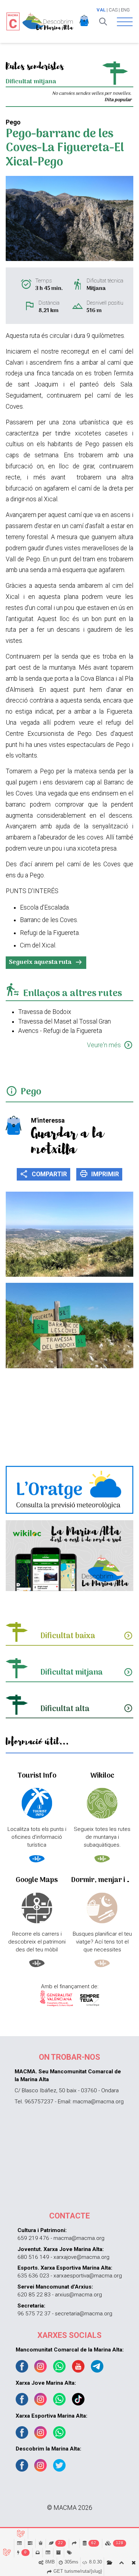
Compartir (43, 1174)
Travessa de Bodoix (45, 1012)
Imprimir (99, 1174)
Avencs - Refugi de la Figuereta (60, 1031)
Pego (31, 1092)
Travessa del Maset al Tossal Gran (65, 1021)
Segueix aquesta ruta (46, 962)
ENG (125, 10)
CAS (113, 10)
